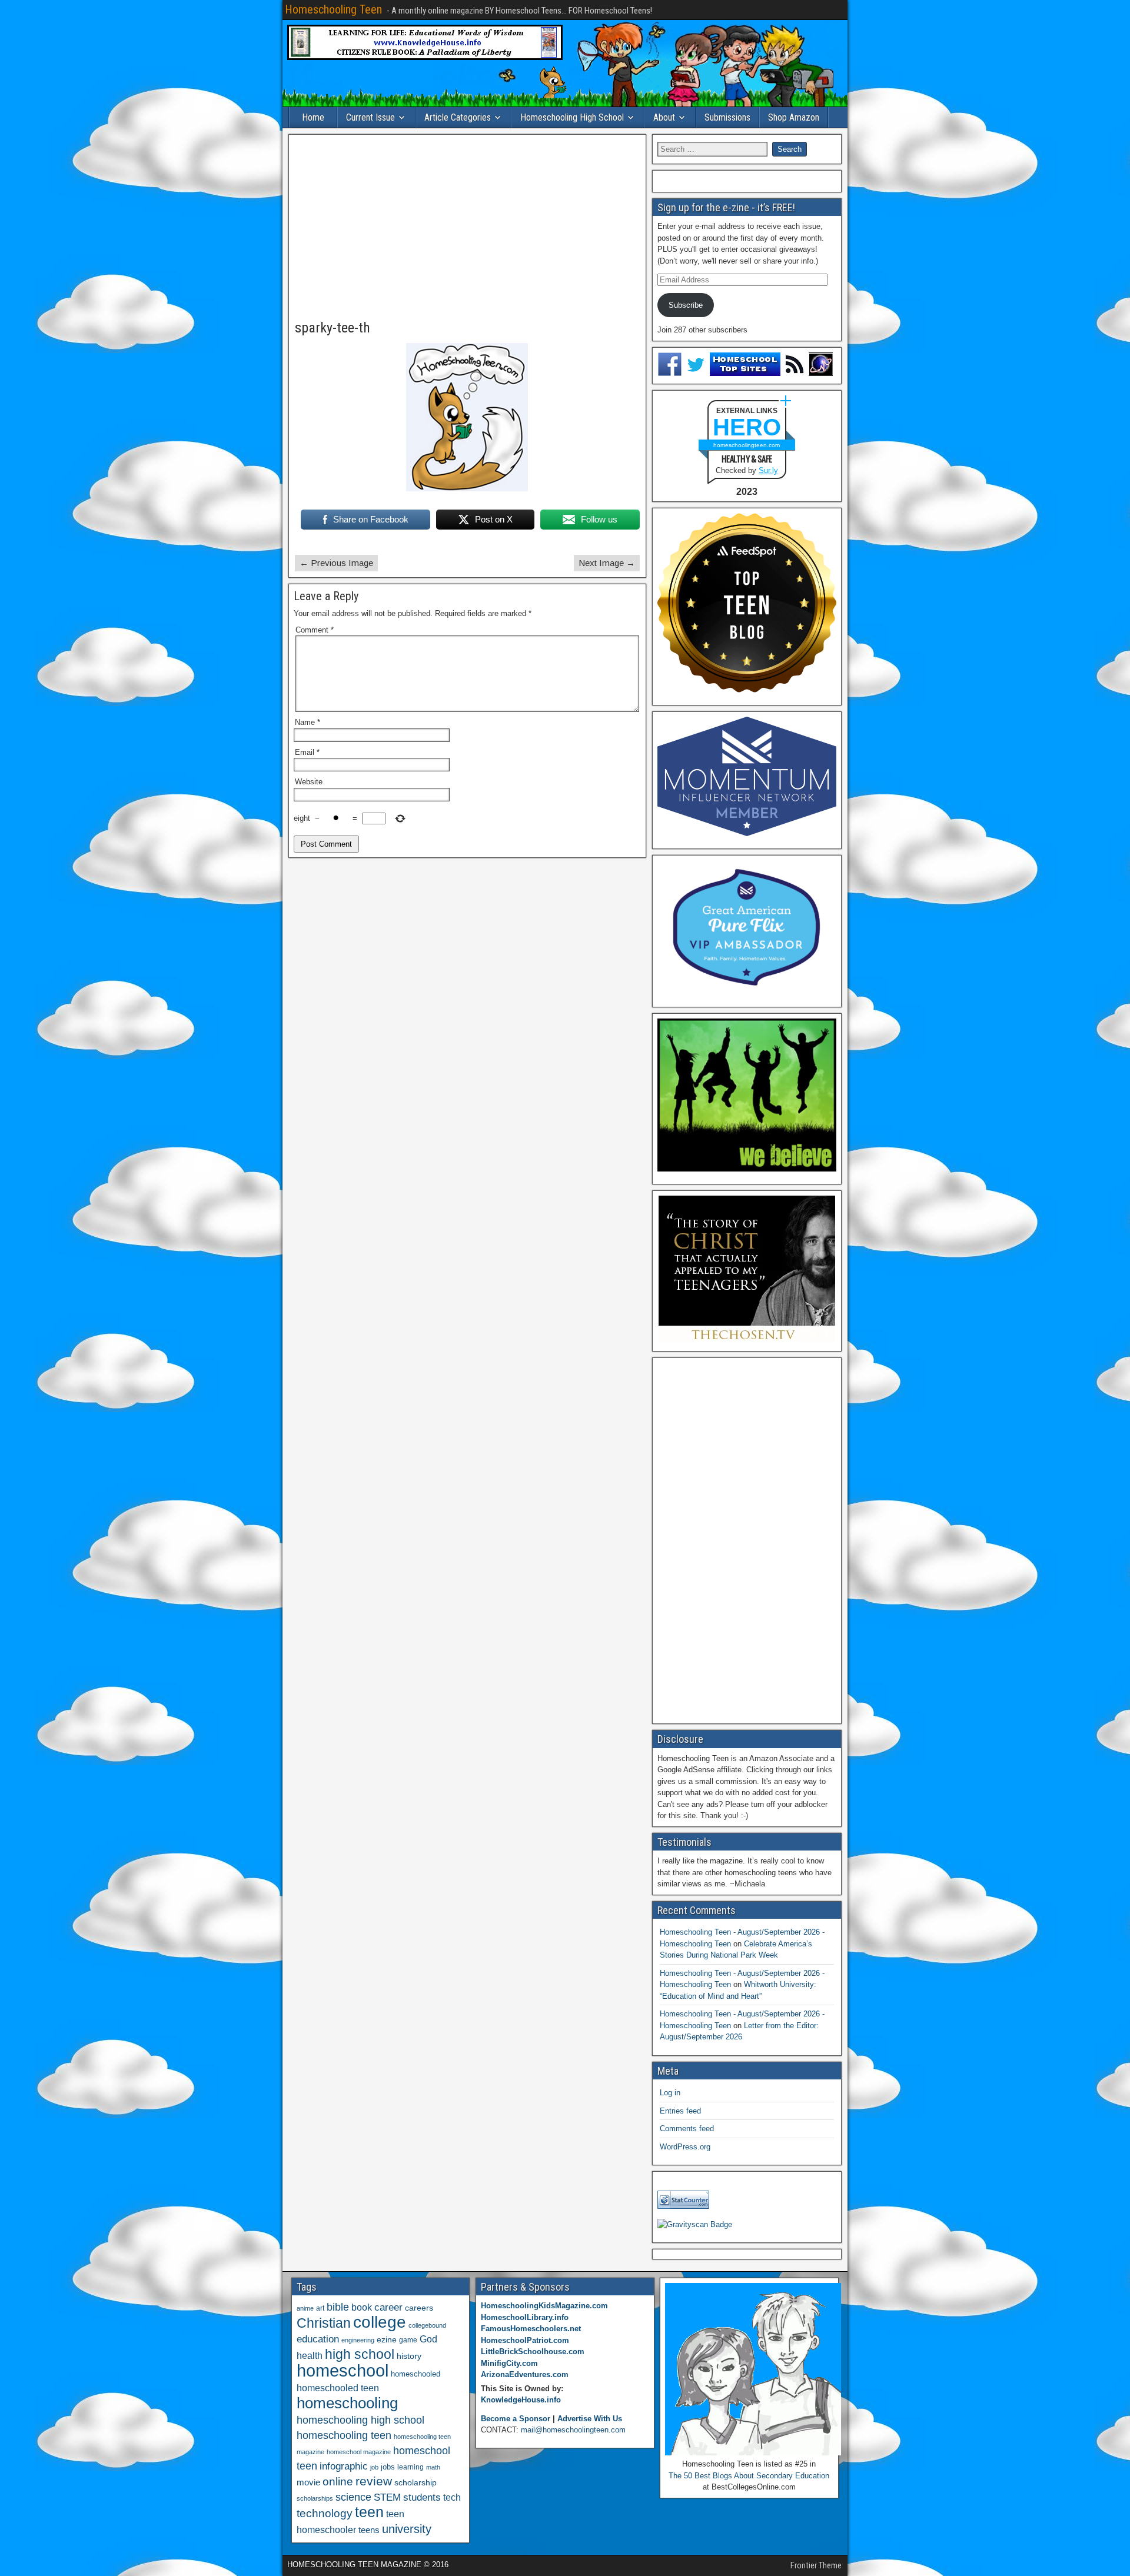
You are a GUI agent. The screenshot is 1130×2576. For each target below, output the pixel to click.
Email (307, 752)
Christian (324, 2323)
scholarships (315, 2498)
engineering (358, 2340)
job (374, 2467)
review (374, 2481)
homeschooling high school (360, 2420)
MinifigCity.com (509, 2363)
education (318, 2339)
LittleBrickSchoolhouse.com (533, 2352)
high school (360, 2354)
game (408, 2340)
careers (419, 2308)
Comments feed (687, 2129)
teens (369, 2530)
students (422, 2497)
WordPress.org (685, 2147)
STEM (387, 2497)
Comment (315, 630)
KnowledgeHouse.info (521, 2400)
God (428, 2339)
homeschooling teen (344, 2435)
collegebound (427, 2325)
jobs (388, 2467)
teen (369, 2512)
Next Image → (607, 563)
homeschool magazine (359, 2452)
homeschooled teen (338, 2388)
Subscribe (686, 305)
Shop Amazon (794, 117)
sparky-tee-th (333, 328)
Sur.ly (768, 470)
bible (338, 2307)
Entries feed (680, 2111)
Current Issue (370, 117)
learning (411, 2467)
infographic (344, 2466)
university (407, 2529)
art (320, 2308)
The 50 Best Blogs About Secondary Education (749, 2476)
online (338, 2482)
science (353, 2497)
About (664, 117)
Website (309, 782)
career (388, 2307)
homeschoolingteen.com (747, 445)
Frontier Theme (816, 2565)
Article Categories (458, 117)
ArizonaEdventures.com (525, 2374)
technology (325, 2513)
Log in (670, 2093)
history (409, 2356)
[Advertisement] (467, 228)
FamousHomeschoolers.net (531, 2329)
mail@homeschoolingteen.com (573, 2430)
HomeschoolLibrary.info (525, 2317)
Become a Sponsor (516, 2419)
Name (308, 722)
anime (305, 2308)
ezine (387, 2340)
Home (313, 117)
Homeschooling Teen (333, 9)
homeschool (343, 2370)
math (433, 2467)
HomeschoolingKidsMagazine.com (544, 2306)
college (380, 2322)
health (310, 2355)
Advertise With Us (590, 2419)
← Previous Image (336, 563)
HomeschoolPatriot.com (525, 2340)
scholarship (416, 2483)
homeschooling (347, 2403)
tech (452, 2497)
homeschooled (416, 2374)
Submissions (727, 117)
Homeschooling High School (572, 117)
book (362, 2307)
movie (308, 2482)
